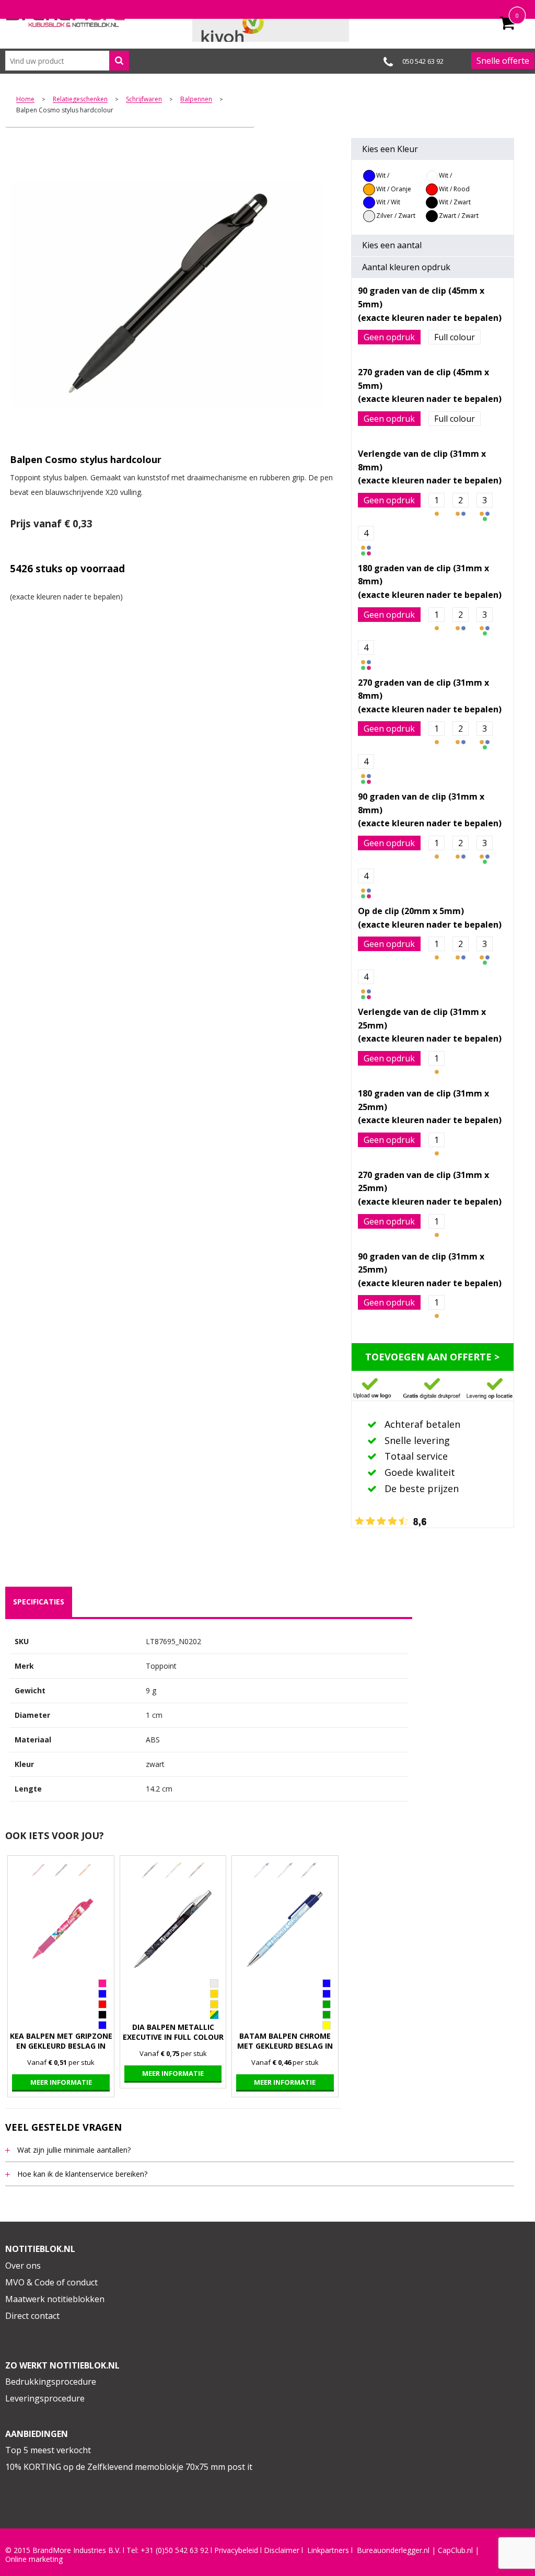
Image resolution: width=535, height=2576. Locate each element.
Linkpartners (328, 2550)
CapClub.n (455, 2550)
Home (25, 100)
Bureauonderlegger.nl (393, 2550)
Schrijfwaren (144, 100)
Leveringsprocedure (45, 2398)
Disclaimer (282, 2550)
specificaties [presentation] (39, 1602)
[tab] (39, 1602)
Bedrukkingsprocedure (51, 2382)
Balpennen (196, 100)
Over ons (23, 2266)
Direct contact (32, 2316)
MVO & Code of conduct (51, 2282)
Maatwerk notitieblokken (55, 2299)
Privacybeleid (236, 2550)
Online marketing (34, 2559)
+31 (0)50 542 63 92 (175, 2550)
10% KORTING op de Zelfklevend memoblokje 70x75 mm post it (129, 2467)
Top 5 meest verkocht (48, 2450)
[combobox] (67, 61)
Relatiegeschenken (80, 100)
